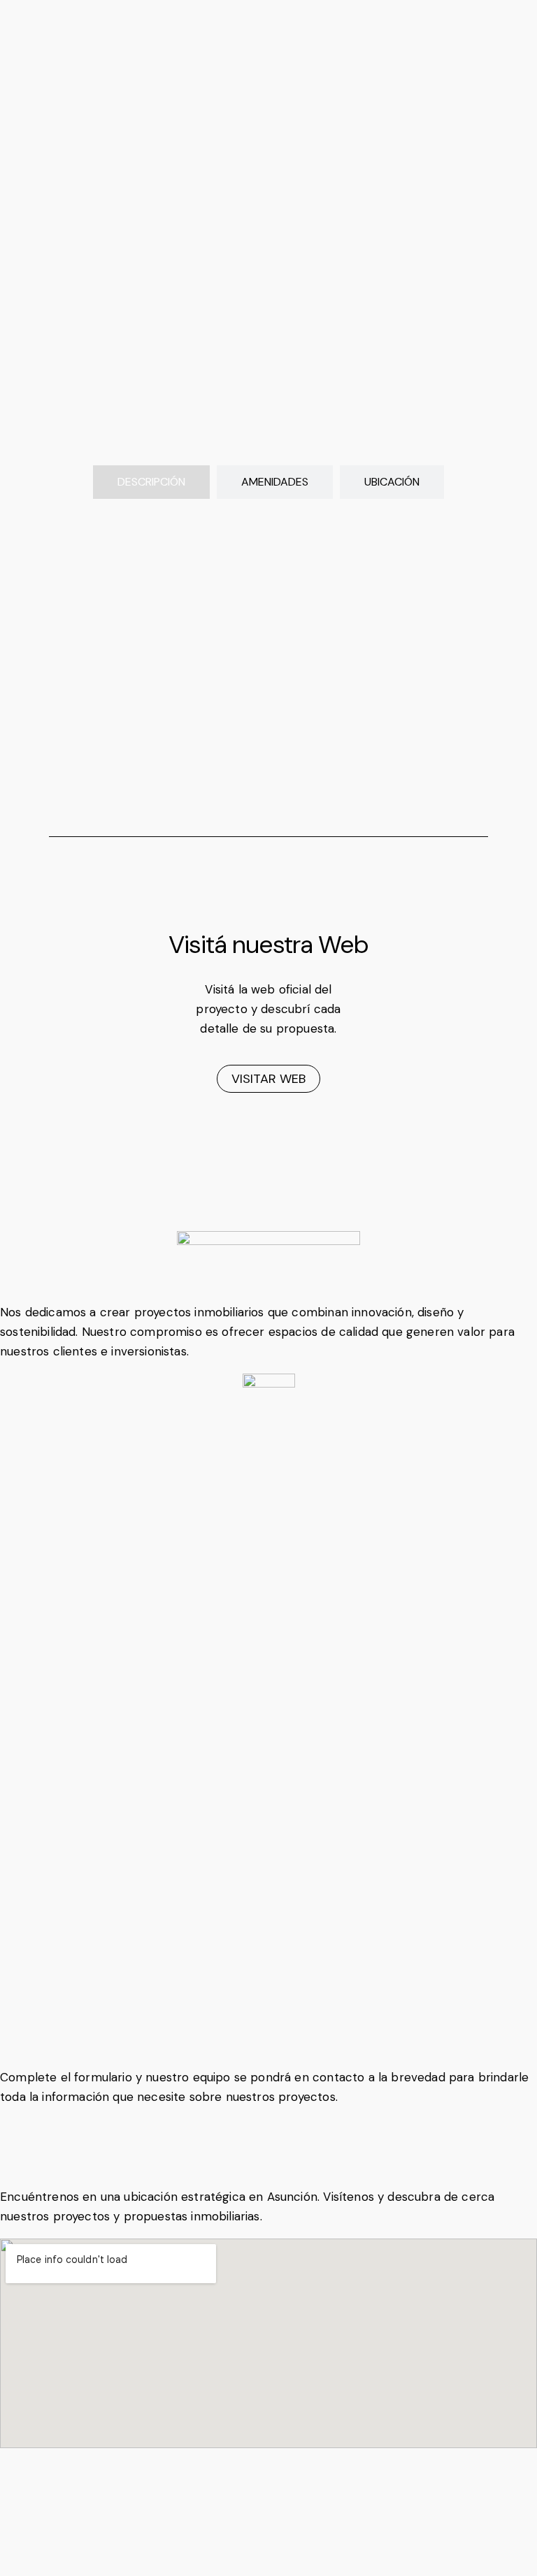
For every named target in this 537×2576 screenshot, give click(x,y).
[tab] (151, 482)
